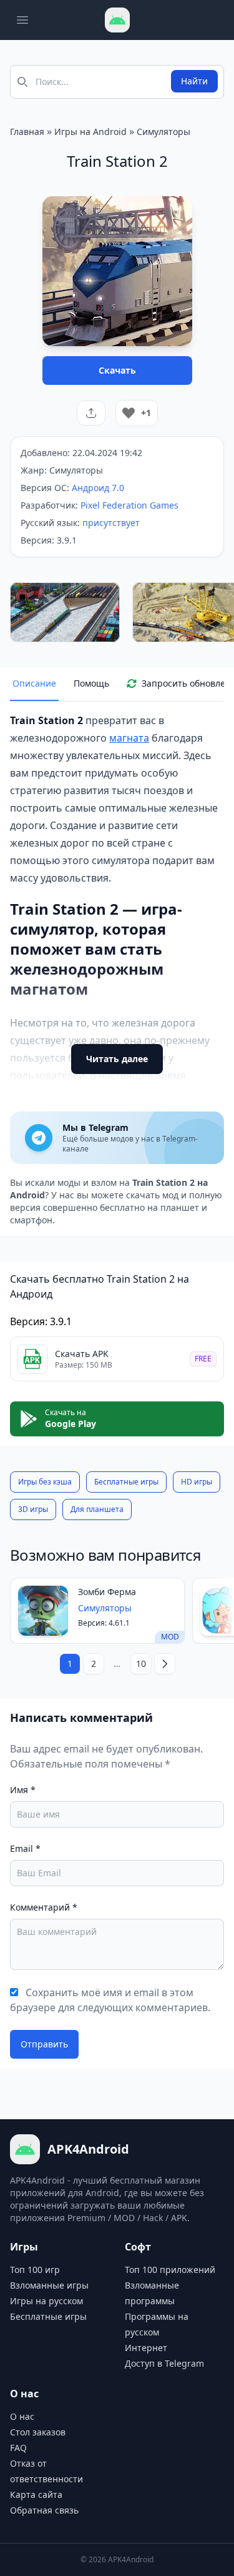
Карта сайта (36, 2494)
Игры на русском (46, 2301)
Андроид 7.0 (98, 488)
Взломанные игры (49, 2285)
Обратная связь (44, 2510)
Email (25, 1848)
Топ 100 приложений (170, 2270)
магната (129, 738)
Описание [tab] (34, 683)
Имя (23, 1790)
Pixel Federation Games (129, 505)
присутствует (111, 523)
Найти (194, 81)
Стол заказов (38, 2432)
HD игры (197, 1482)
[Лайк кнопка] (129, 413)
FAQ (18, 2448)
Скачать (117, 370)
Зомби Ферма (107, 1592)
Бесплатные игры (126, 1482)
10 (141, 1663)
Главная (27, 132)
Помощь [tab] (91, 683)
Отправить (44, 2044)
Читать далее (117, 1059)
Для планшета (97, 1509)
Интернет (146, 2348)
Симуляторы (163, 132)
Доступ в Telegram (164, 2363)
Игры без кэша (45, 1482)
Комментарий (44, 1907)
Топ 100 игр (35, 2270)
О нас (22, 2416)
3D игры (33, 1509)
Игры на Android (90, 132)
